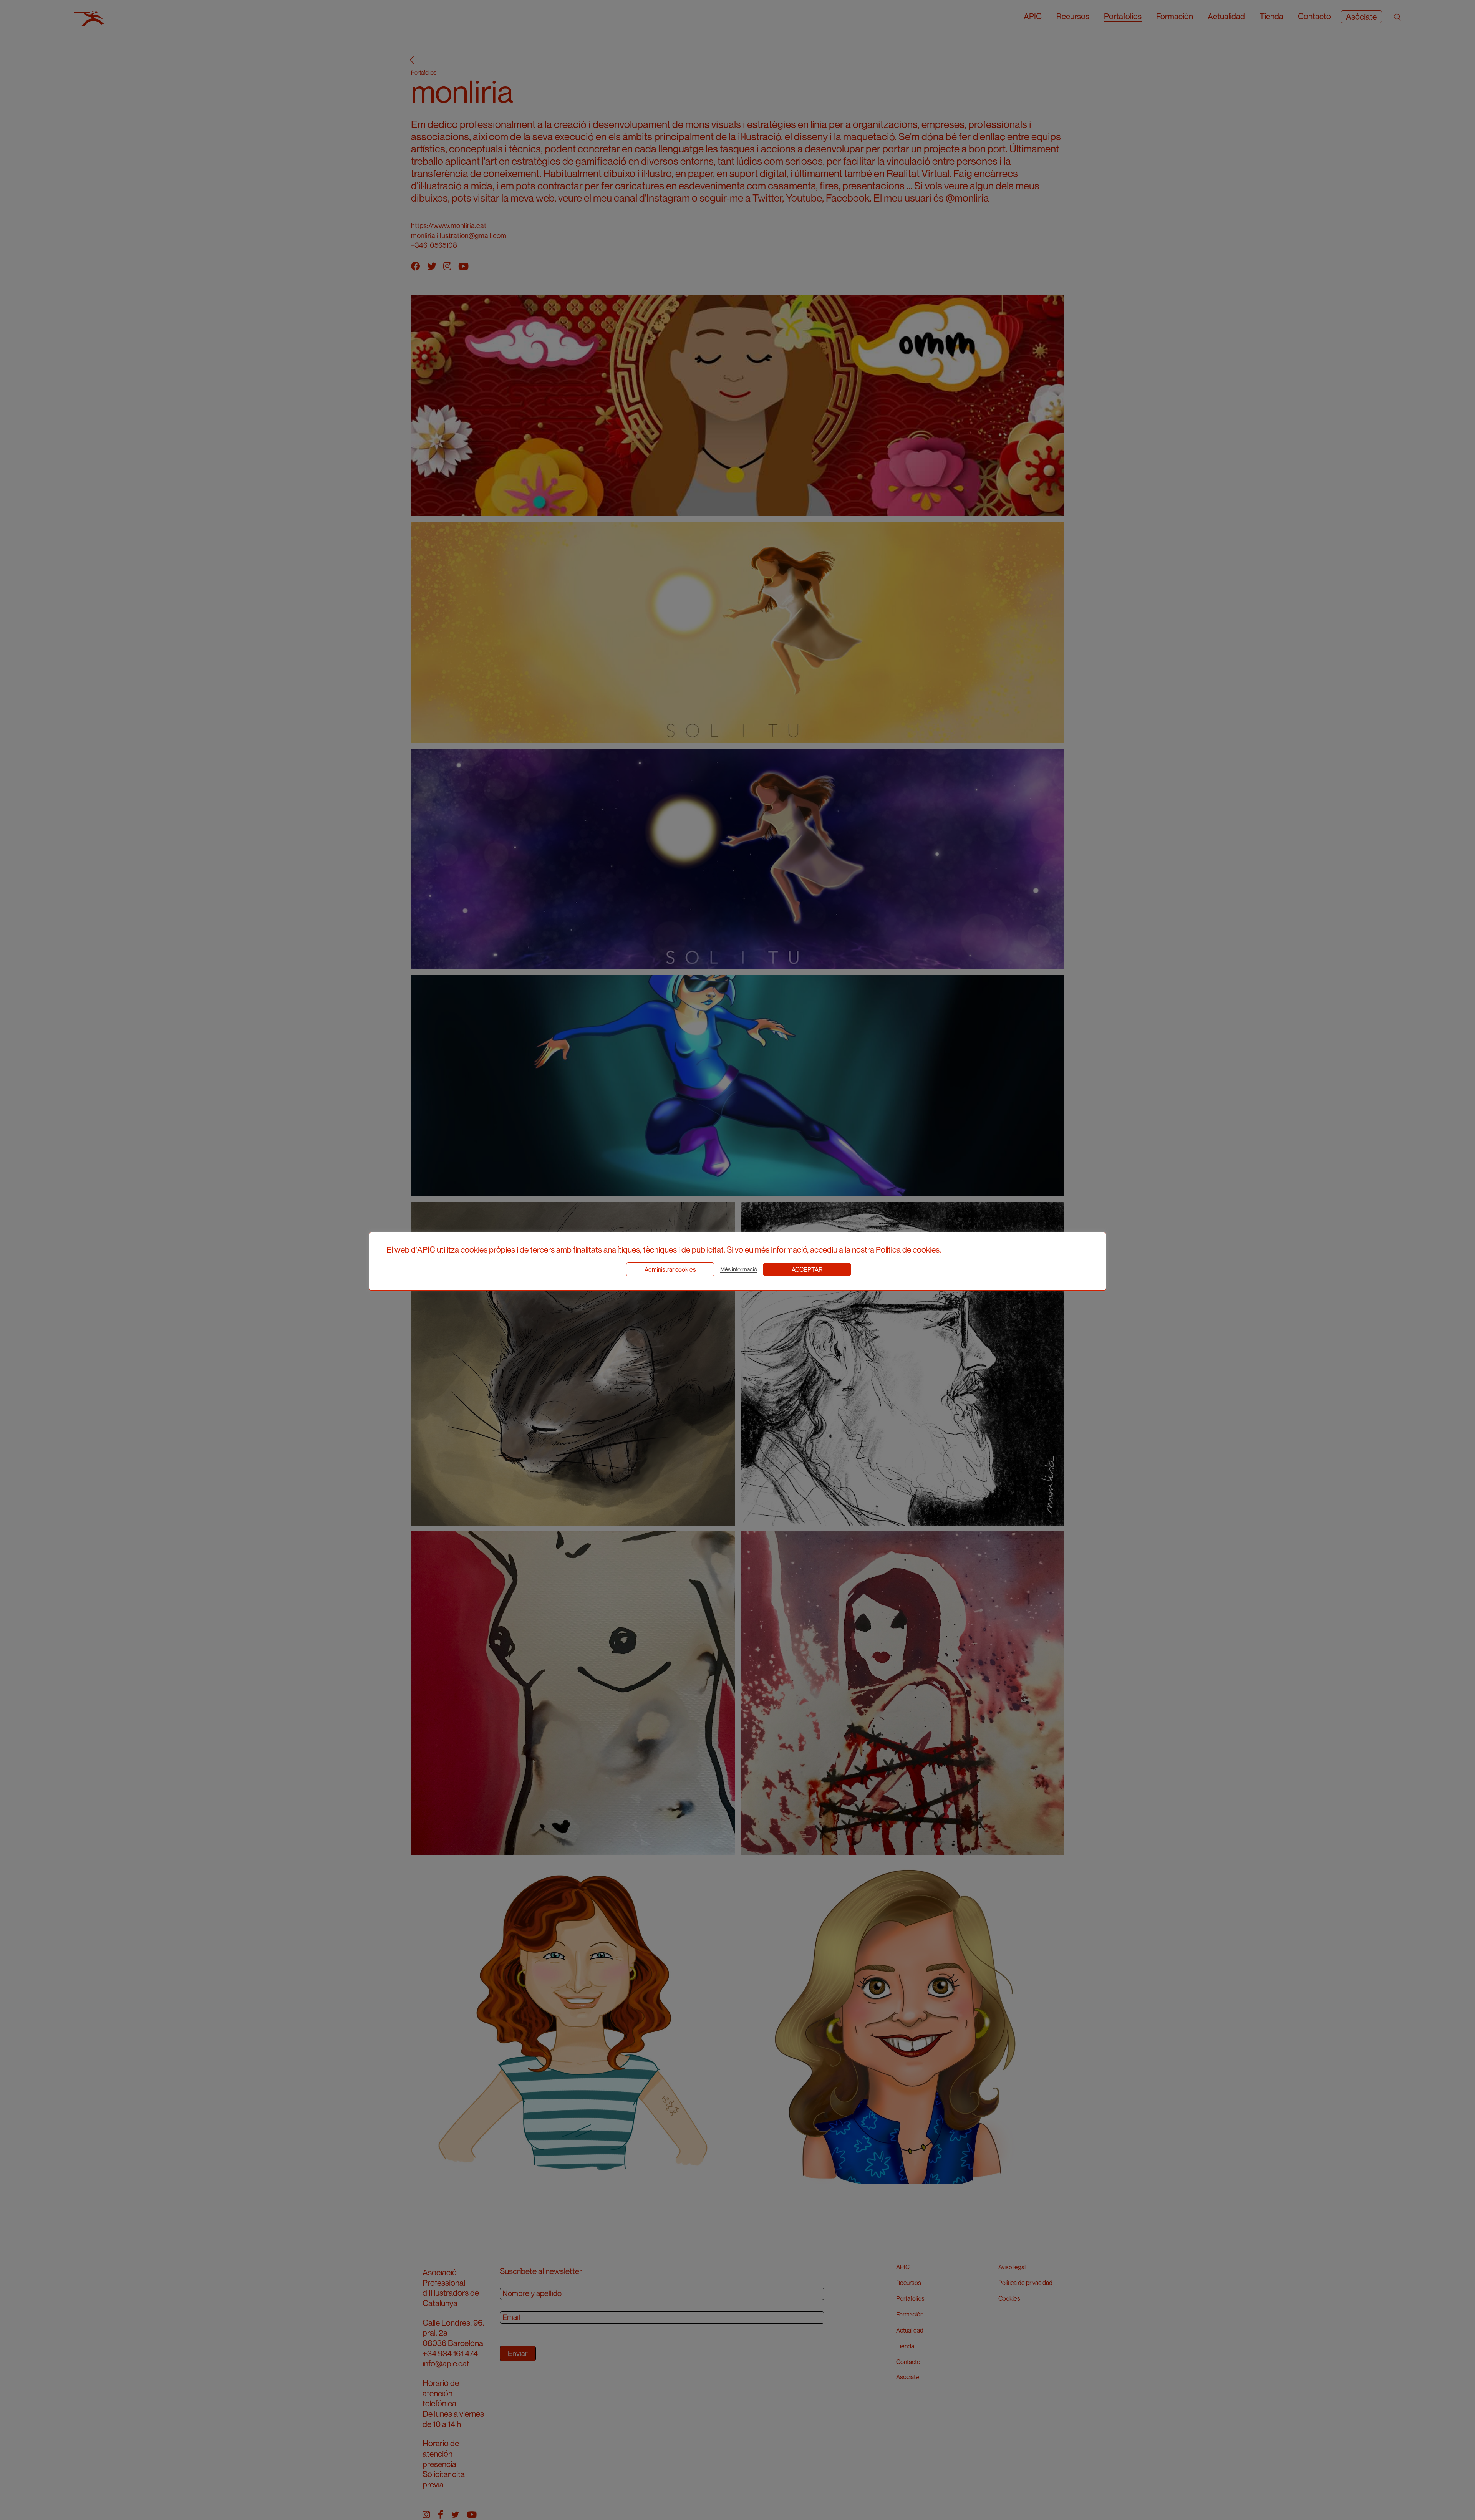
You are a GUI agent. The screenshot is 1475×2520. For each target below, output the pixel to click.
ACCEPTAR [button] (807, 1269)
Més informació (739, 1269)
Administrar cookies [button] (670, 1269)
